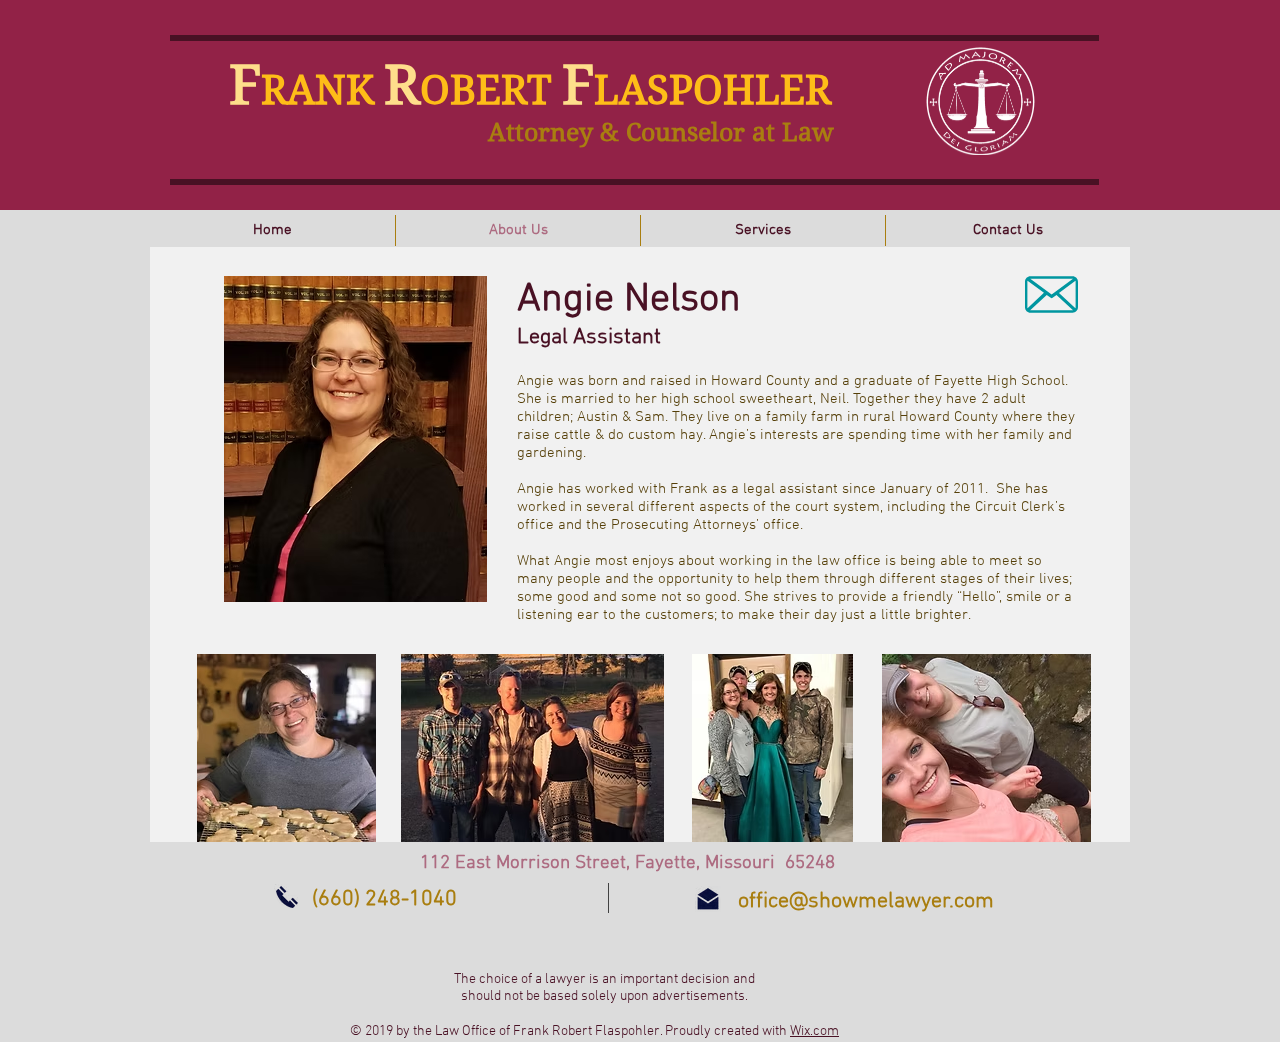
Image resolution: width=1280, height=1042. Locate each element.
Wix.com (814, 1031)
